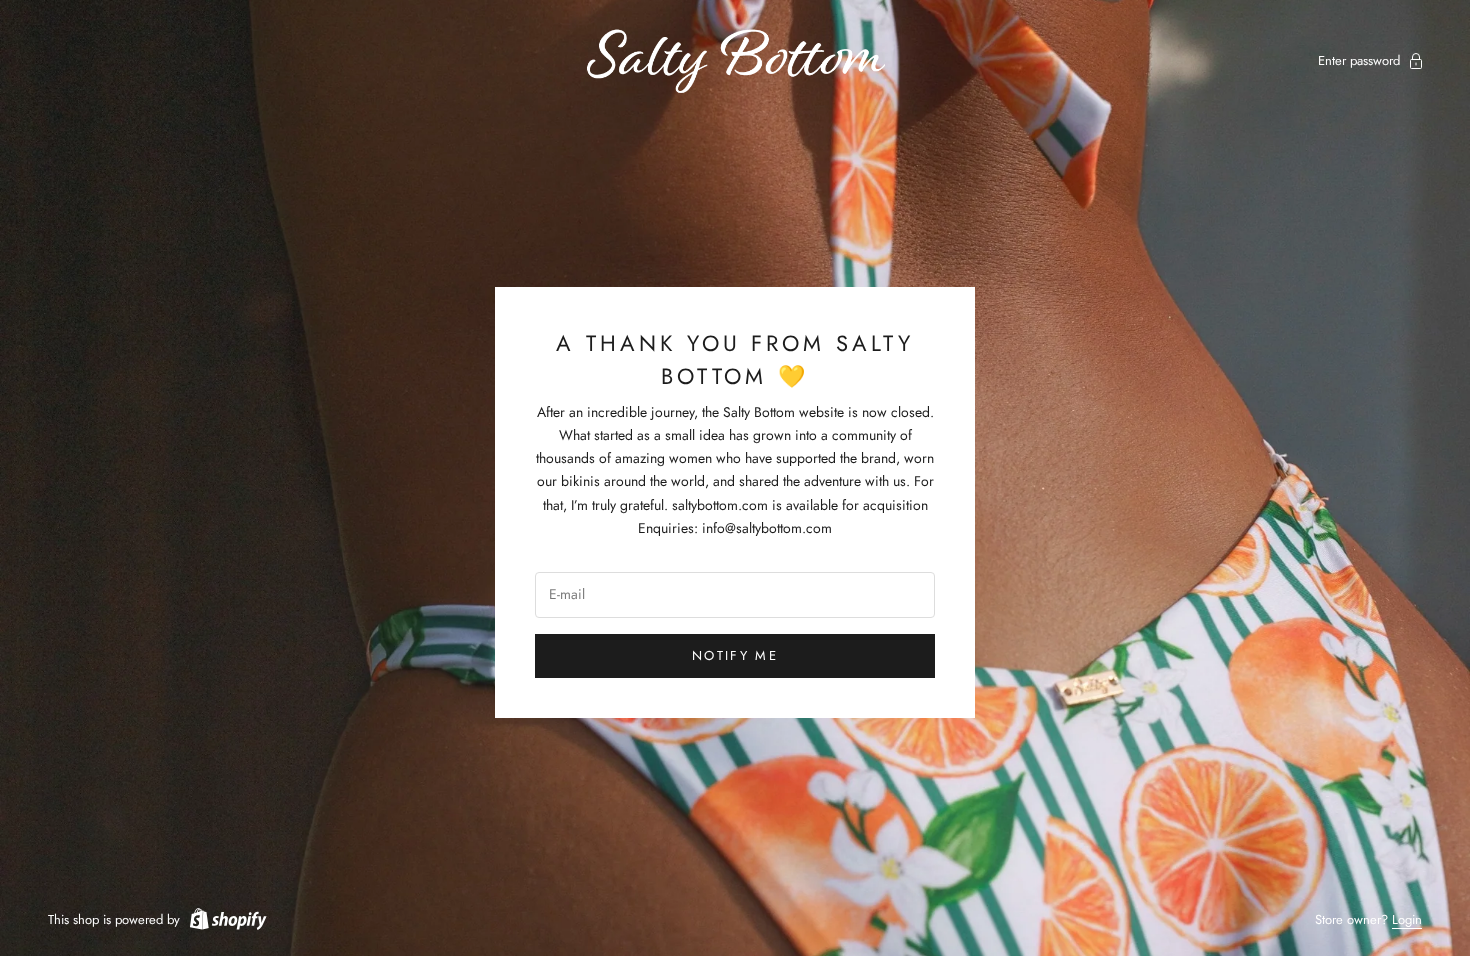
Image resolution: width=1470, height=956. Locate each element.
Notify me (735, 655)
